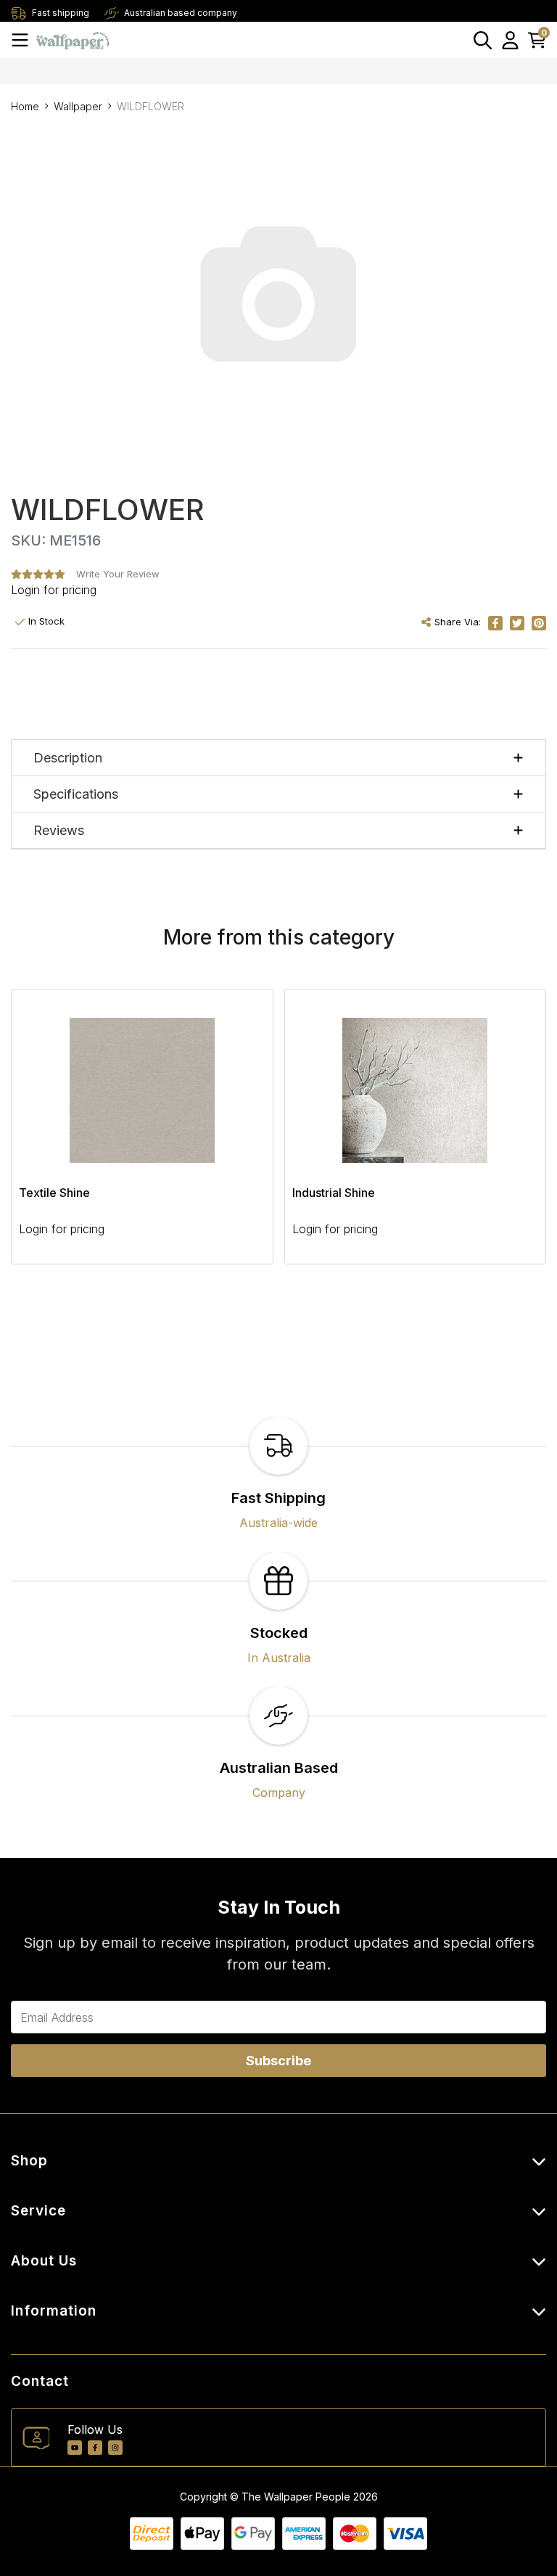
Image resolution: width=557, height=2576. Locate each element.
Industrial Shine (334, 1193)
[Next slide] (510, 1135)
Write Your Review (118, 574)
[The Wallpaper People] (73, 40)
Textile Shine (54, 1193)
